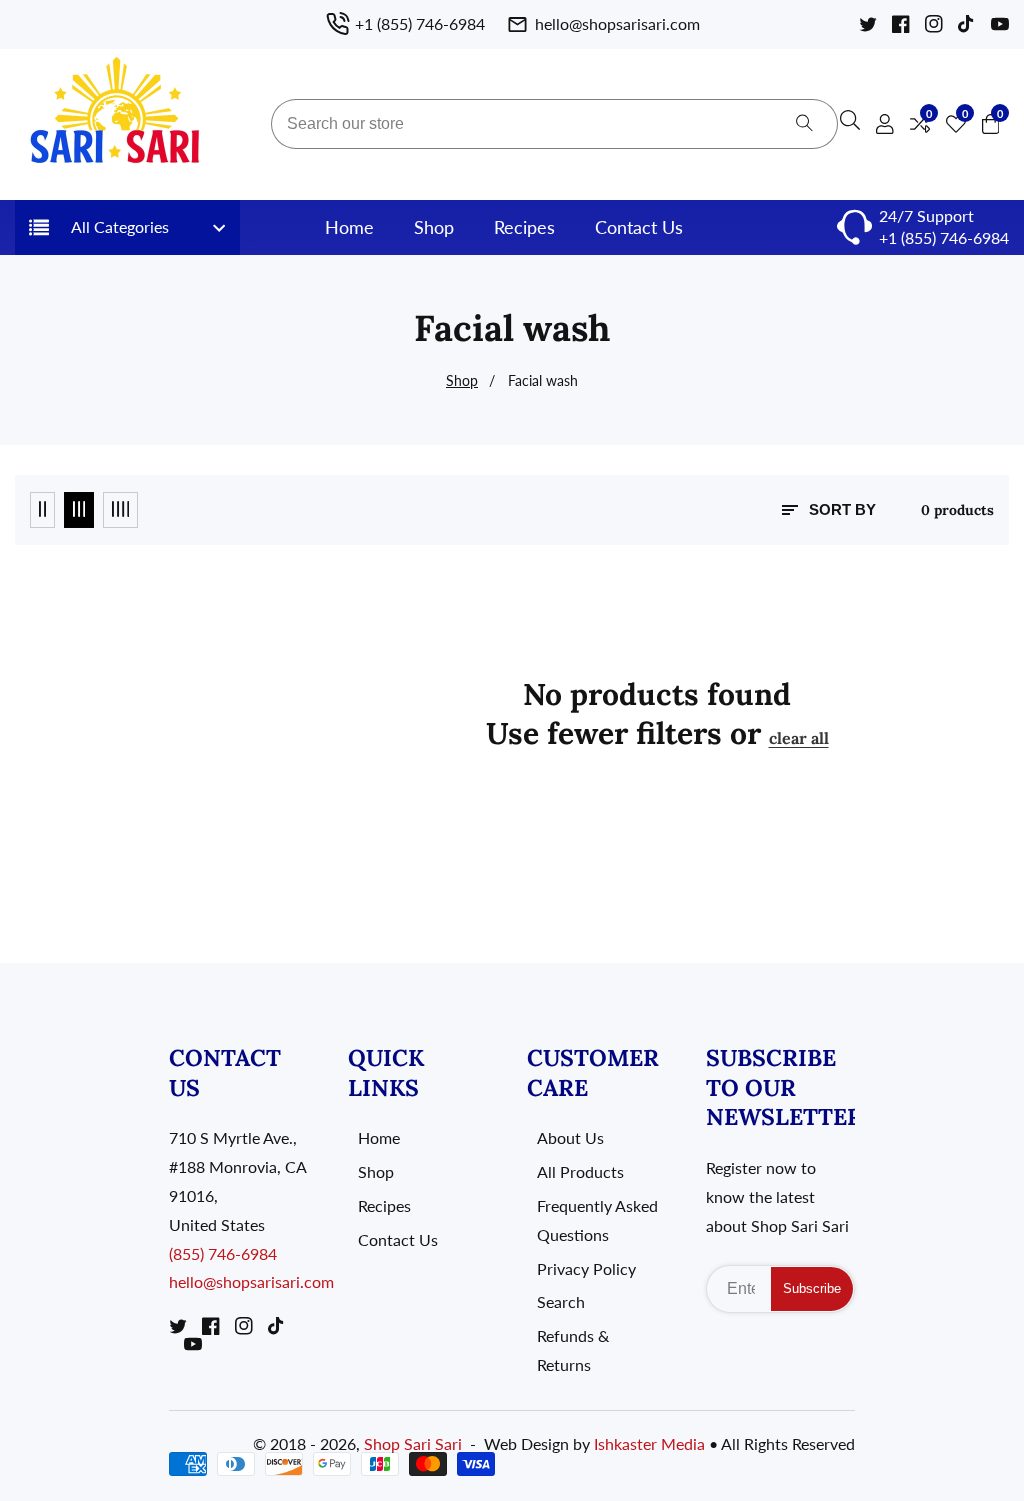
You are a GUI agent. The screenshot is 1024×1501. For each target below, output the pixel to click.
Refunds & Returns (573, 1350)
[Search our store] (804, 124)
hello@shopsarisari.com (251, 1281)
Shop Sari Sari (413, 1444)
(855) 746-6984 (223, 1253)
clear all (799, 738)
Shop (434, 227)
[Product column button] (42, 510)
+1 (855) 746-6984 (944, 237)
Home (349, 227)
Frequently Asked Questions (597, 1220)
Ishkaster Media (649, 1444)
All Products (580, 1171)
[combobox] (554, 124)
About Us (570, 1137)
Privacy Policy (586, 1268)
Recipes (524, 227)
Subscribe (812, 1288)
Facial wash (543, 380)
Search (561, 1301)
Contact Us (639, 227)
